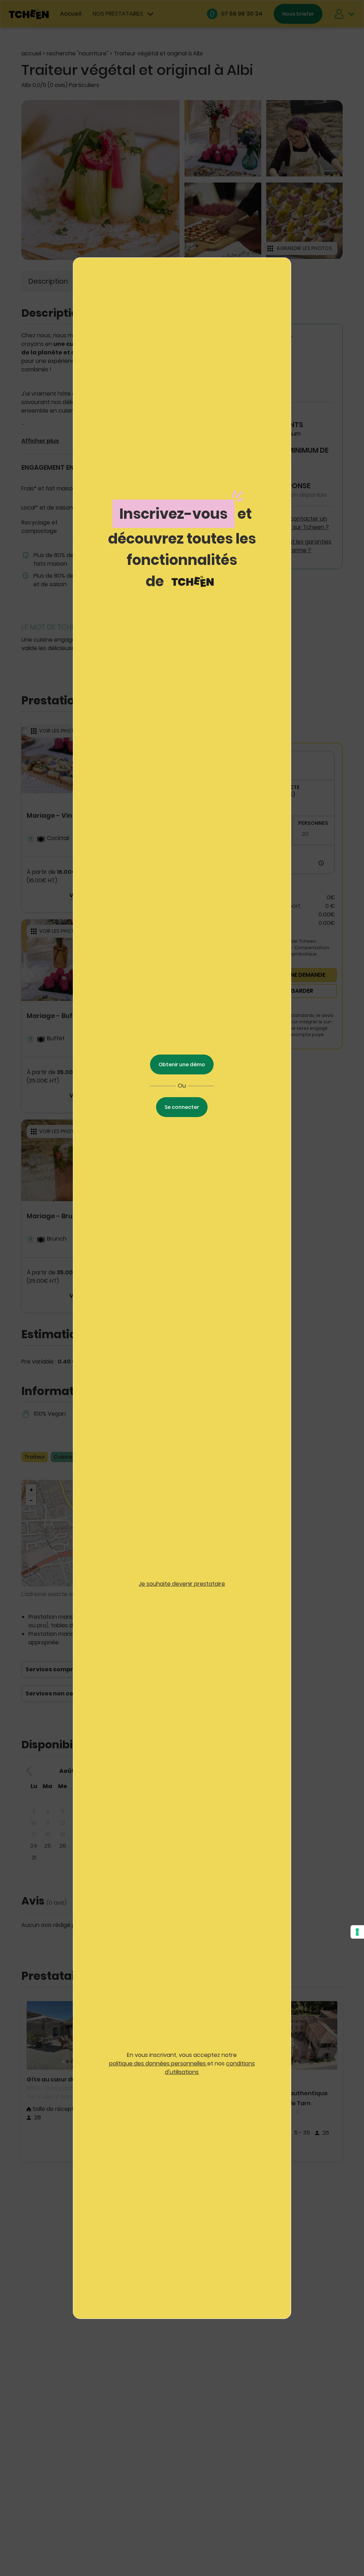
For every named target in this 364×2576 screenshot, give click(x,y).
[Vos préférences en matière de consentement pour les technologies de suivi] (357, 1932)
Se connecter (182, 1107)
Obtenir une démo (182, 1064)
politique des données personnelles (158, 2063)
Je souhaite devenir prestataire (182, 1584)
